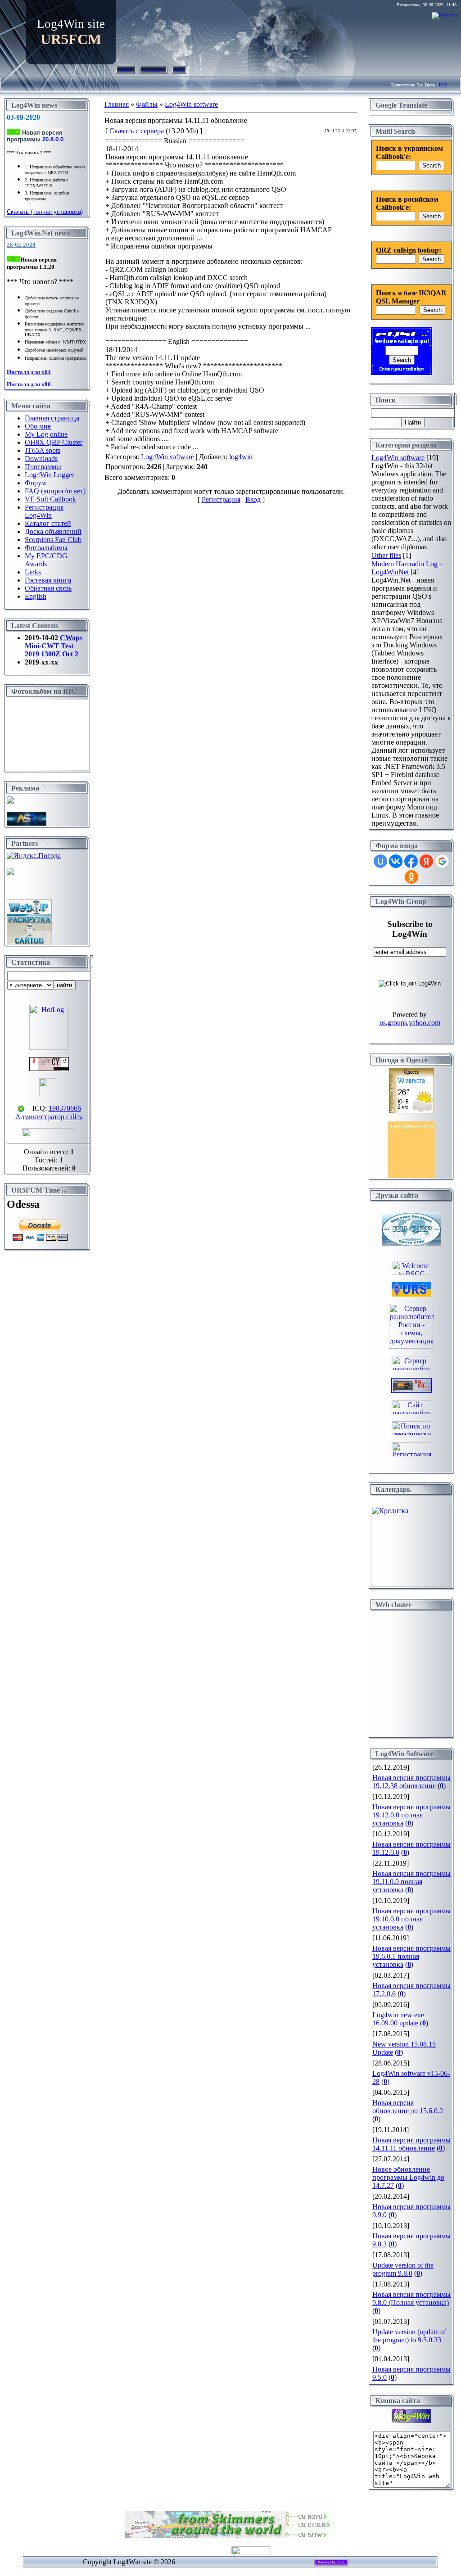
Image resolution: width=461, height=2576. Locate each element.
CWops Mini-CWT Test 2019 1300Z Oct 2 (54, 646)
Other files (386, 555)
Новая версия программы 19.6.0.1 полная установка (411, 1956)
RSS (443, 85)
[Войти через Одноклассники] (411, 877)
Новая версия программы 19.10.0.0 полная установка (411, 1919)
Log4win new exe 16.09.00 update (398, 2019)
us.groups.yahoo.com (410, 1023)
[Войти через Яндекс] (426, 861)
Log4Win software (191, 104)
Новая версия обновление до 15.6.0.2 (408, 2107)
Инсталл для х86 (29, 384)
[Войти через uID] (380, 861)
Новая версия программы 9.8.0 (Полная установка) (411, 2298)
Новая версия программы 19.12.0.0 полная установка (411, 1815)
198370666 (65, 1108)
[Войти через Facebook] (411, 861)
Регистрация (154, 70)
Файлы (147, 104)
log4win (241, 457)
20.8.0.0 (53, 139)
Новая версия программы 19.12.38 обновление (411, 1782)
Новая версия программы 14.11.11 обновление (411, 2144)
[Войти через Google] (442, 861)
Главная (125, 70)
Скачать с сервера (137, 131)
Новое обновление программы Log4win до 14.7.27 (408, 2177)
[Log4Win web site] (411, 2420)
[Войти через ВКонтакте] (396, 861)
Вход (179, 70)
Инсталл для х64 (29, 372)
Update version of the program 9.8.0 (403, 2269)
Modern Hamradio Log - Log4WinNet (407, 568)
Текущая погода (412, 1126)
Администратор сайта (49, 1117)
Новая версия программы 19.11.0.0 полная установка (411, 1882)
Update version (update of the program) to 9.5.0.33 (409, 2336)
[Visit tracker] (10, 873)
